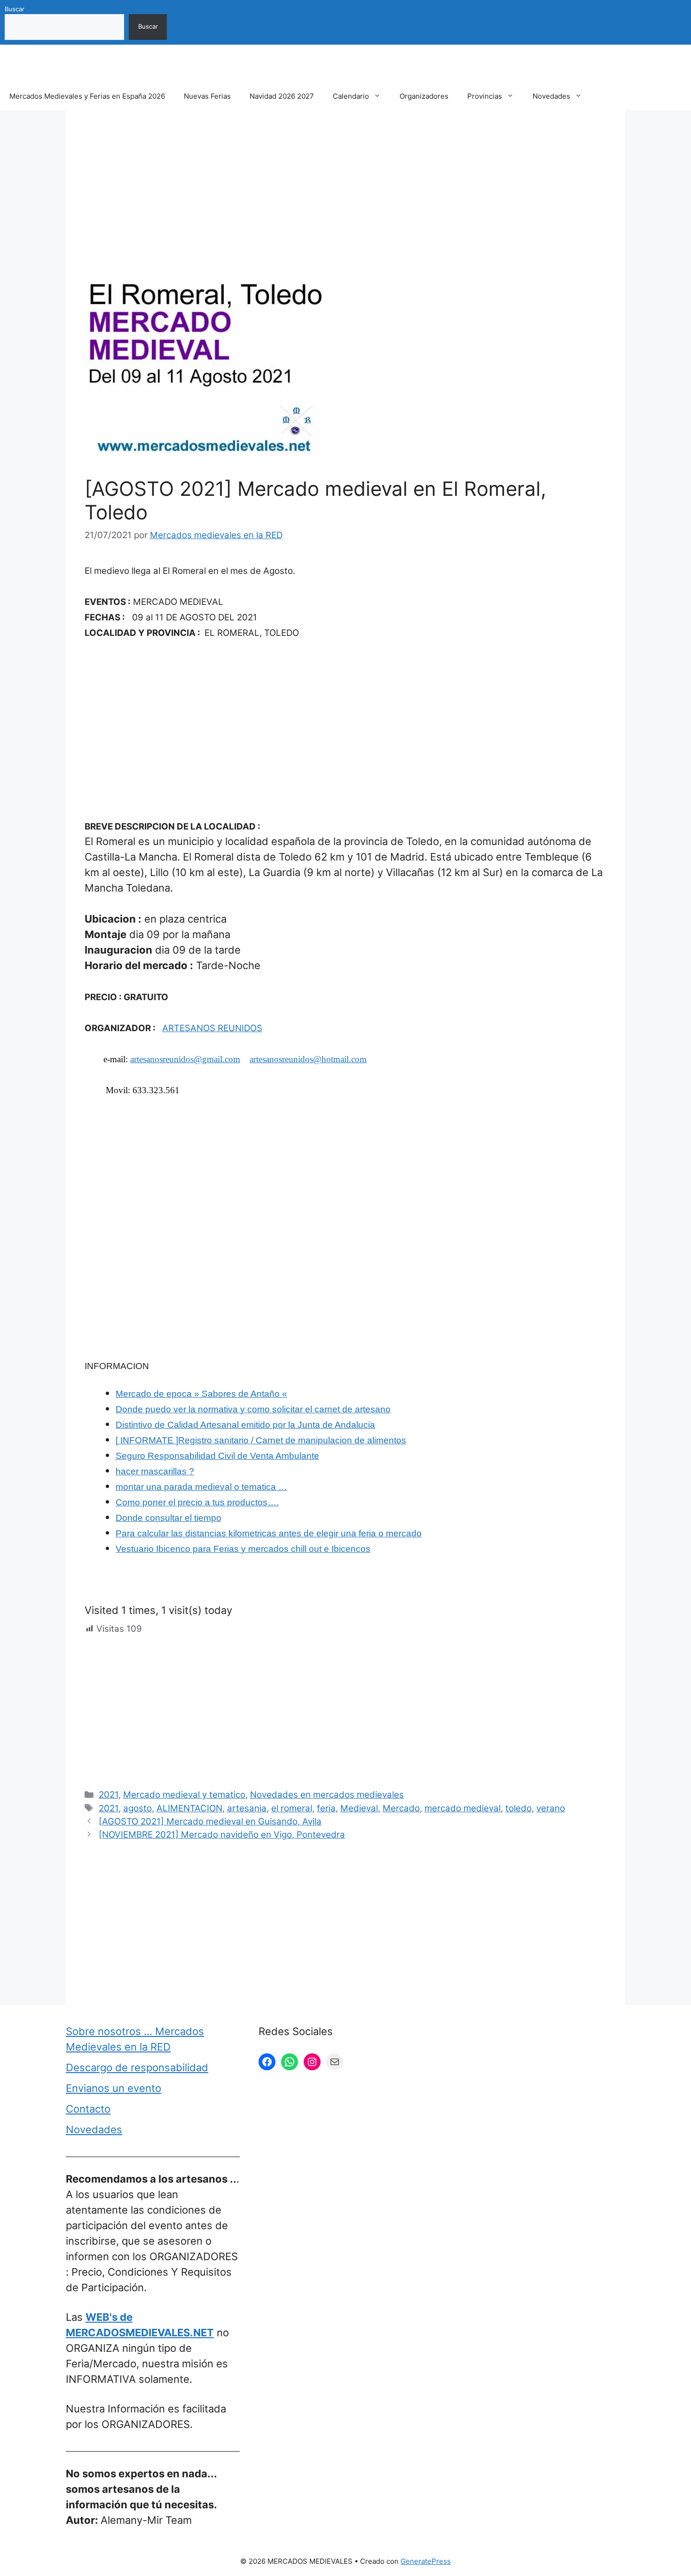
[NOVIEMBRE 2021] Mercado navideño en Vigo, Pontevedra (222, 1835)
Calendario (351, 96)
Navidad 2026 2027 (282, 96)
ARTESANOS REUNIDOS (212, 1028)
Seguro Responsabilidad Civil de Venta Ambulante (217, 1456)
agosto (137, 1808)
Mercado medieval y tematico (184, 1795)
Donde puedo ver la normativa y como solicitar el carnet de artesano (253, 1409)
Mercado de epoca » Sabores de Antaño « (201, 1394)
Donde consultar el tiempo (169, 1518)
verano (551, 1808)
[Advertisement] (345, 199)
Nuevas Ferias (207, 96)
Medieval (359, 1808)
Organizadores (424, 96)
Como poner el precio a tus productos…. (197, 1502)
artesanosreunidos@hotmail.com (308, 1059)
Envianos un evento (114, 2088)
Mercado (401, 1808)
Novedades (551, 96)
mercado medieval (463, 1808)
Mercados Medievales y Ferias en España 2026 (87, 96)
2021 (109, 1795)
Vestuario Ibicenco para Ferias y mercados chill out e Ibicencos (243, 1549)
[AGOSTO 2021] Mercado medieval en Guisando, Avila (210, 1821)
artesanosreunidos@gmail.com (185, 1059)
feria (326, 1808)
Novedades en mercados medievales (327, 1795)
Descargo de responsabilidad (137, 2067)
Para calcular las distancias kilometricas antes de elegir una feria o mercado (269, 1533)
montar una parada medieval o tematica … (201, 1487)
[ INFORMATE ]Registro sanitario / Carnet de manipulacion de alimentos (261, 1440)
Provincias (485, 96)
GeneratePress (426, 2561)
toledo (518, 1808)
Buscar (15, 9)
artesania (247, 1808)
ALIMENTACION (189, 1808)
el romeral (292, 1808)
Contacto (88, 2109)
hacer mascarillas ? (155, 1471)
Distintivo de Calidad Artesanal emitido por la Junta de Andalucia (245, 1425)
